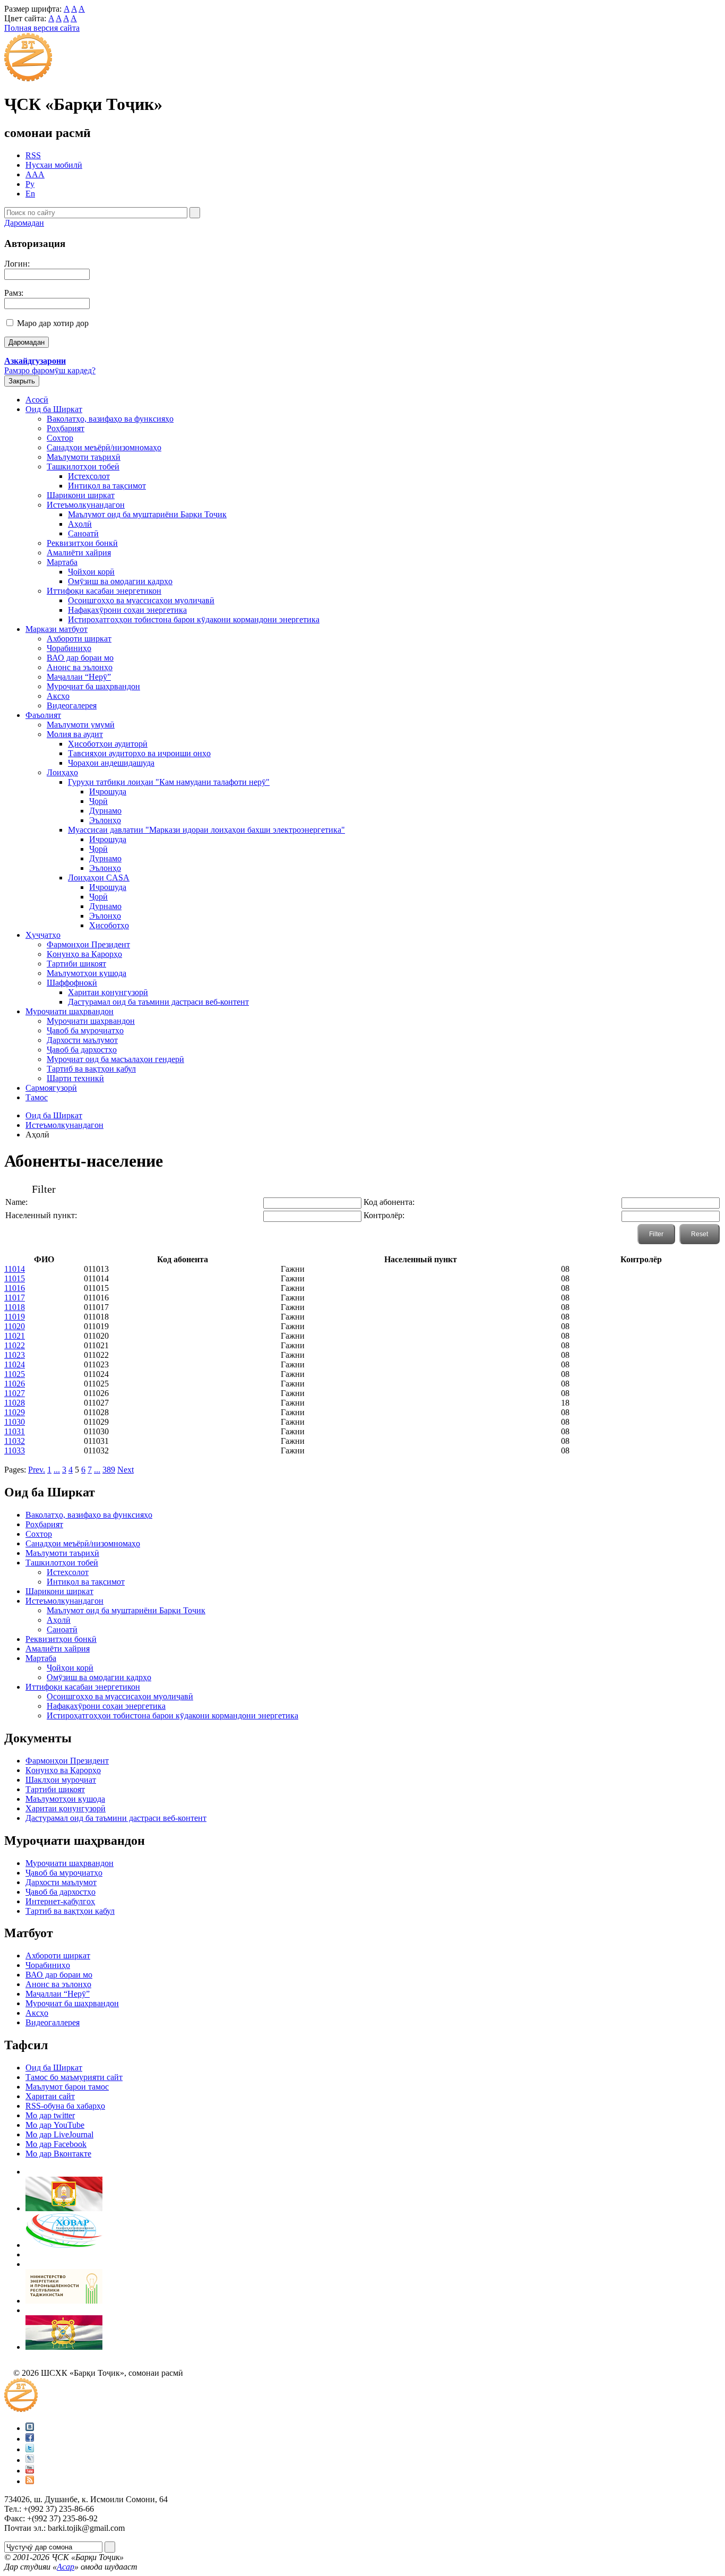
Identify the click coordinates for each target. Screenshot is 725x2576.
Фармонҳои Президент (88, 944)
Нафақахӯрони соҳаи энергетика (127, 610)
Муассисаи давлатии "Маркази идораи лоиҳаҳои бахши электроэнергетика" (206, 830)
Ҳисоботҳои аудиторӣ (108, 744)
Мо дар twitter (50, 2115)
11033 (15, 1450)
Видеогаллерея (53, 2022)
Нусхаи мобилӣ (54, 165)
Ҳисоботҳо (109, 925)
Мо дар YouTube (55, 2125)
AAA (35, 174)
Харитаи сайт (50, 2096)
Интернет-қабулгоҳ (60, 1901)
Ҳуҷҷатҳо (43, 935)
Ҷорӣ (98, 801)
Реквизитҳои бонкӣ (82, 543)
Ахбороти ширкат (79, 639)
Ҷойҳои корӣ (91, 572)
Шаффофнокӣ (72, 983)
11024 (15, 1364)
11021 (15, 1336)
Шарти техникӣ (75, 1078)
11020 (15, 1326)
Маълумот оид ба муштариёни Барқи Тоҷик (147, 514)
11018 (15, 1307)
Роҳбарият (66, 428)
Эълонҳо (105, 820)
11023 (15, 1355)
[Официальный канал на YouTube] (30, 2471)
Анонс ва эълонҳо (80, 667)
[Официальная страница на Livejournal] (30, 2460)
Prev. (37, 1470)
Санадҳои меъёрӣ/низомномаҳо (104, 447)
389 (109, 1470)
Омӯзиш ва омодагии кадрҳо (120, 581)
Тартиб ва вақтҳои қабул (91, 1069)
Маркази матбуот (57, 629)
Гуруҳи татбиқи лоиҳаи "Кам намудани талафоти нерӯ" (169, 782)
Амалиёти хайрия (79, 553)
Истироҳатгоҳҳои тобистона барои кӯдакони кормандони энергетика (194, 619)
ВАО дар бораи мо (80, 658)
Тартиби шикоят (76, 964)
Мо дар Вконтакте (58, 2154)
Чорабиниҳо (69, 648)
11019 (15, 1317)
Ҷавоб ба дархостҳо (82, 1050)
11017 (15, 1298)
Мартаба (62, 562)
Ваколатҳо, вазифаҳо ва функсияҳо (110, 419)
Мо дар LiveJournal (59, 2134)
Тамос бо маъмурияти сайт (74, 2077)
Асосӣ (37, 400)
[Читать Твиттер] (30, 2449)
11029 (15, 1412)
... (57, 1470)
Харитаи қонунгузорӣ (108, 992)
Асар (66, 2567)
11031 (15, 1431)
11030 (15, 1422)
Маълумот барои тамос (67, 2087)
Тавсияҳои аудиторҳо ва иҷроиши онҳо (139, 753)
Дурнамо (105, 811)
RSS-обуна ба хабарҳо (65, 2106)
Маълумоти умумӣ (81, 725)
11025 (15, 1374)
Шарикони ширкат (81, 495)
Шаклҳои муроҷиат (61, 1780)
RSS (33, 155)
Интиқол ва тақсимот (107, 486)
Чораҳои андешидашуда (111, 763)
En (30, 194)
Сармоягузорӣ (51, 1088)
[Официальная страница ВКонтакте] (30, 2428)
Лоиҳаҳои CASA (99, 878)
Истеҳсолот (89, 476)
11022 (15, 1345)
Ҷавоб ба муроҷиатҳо (85, 1030)
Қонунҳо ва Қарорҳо (84, 954)
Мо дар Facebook (56, 2144)
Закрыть (22, 381)
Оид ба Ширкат (54, 409)
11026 (15, 1384)
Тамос (37, 1097)
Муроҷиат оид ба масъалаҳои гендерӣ (115, 1059)
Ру (30, 184)
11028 (15, 1403)
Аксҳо (58, 696)
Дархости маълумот (82, 1040)
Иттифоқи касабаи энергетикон (104, 591)
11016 (15, 1288)
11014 (15, 1269)
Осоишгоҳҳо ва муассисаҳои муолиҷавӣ (141, 600)
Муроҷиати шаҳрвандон (70, 1011)
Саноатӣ (83, 533)
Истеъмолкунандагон (86, 505)
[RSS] (30, 2481)
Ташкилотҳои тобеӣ (83, 467)
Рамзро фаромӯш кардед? (50, 370)
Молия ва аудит (75, 734)
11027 (15, 1393)
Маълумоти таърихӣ (84, 457)
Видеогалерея (72, 705)
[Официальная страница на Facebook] (30, 2439)
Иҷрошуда (108, 791)
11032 (15, 1441)
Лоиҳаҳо (62, 772)
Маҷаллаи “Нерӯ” (79, 677)
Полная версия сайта (42, 28)
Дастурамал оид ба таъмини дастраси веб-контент (158, 1002)
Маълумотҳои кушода (87, 973)
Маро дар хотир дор (53, 323)
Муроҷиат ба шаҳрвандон (93, 686)
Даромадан (24, 223)
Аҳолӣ (80, 524)
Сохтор (60, 438)
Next (126, 1470)
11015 (15, 1278)
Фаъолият (43, 715)
